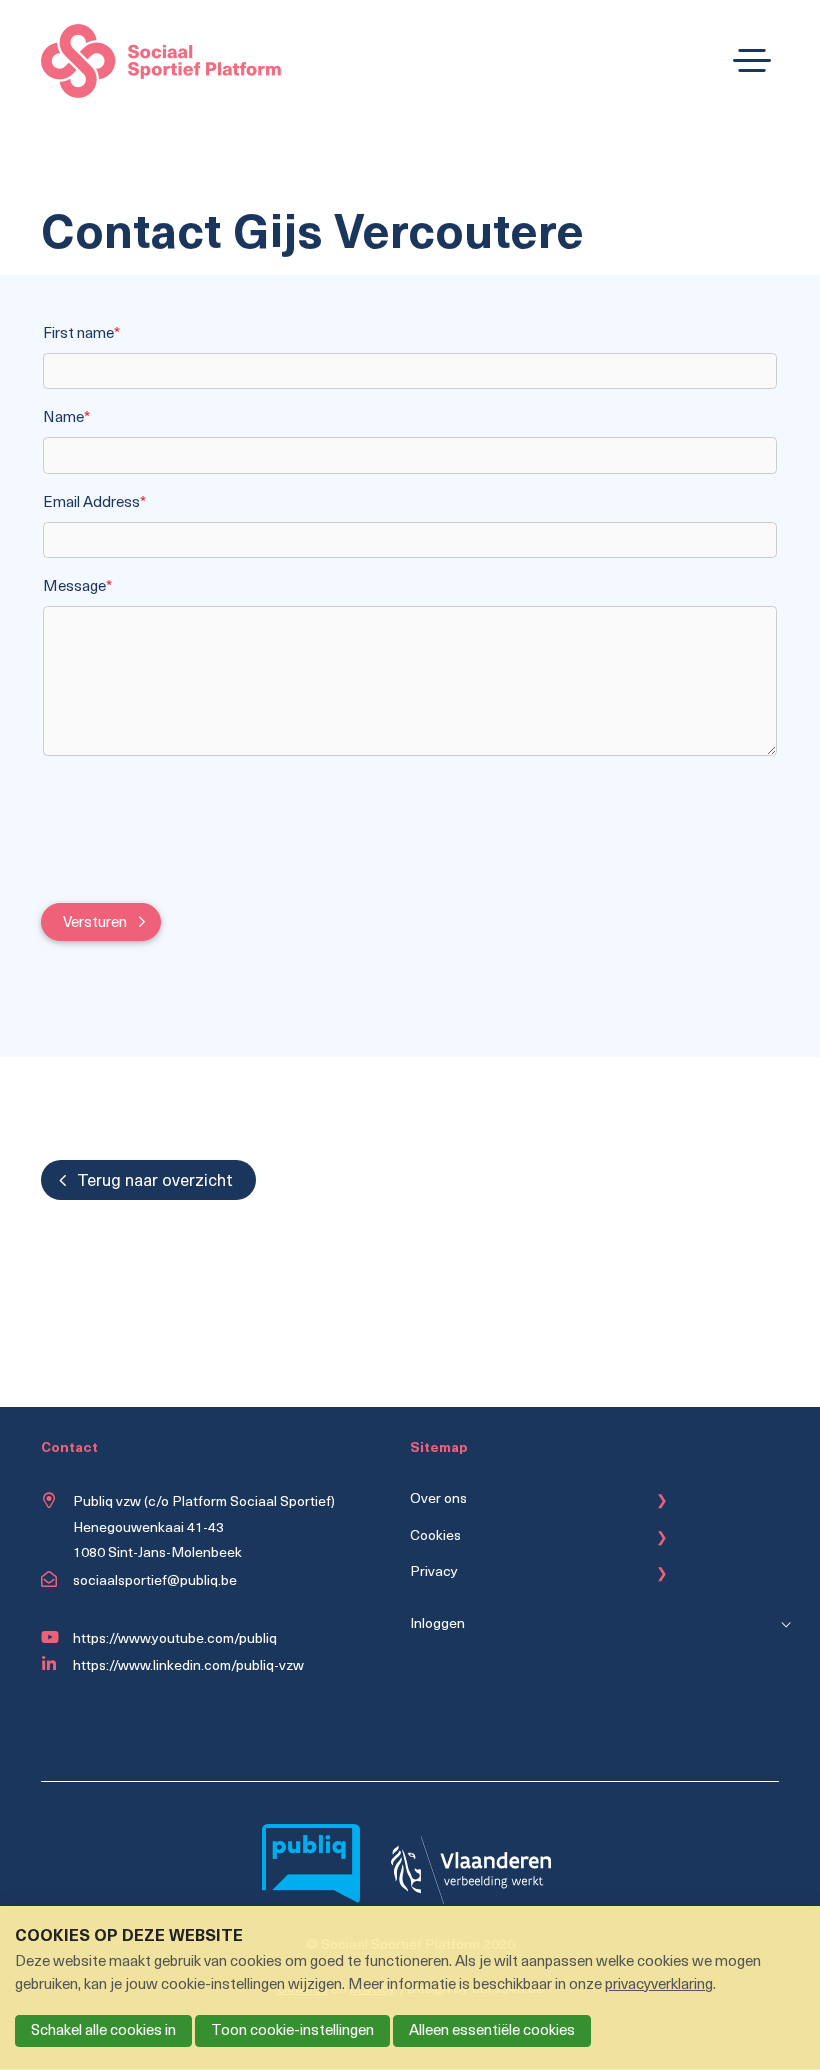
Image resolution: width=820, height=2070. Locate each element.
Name (66, 418)
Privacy (434, 1572)
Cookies (435, 1536)
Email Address (94, 503)
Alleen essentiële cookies (492, 2031)
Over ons (438, 1499)
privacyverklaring (659, 1985)
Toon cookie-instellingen (292, 2031)
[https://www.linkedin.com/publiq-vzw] (53, 1665)
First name (81, 334)
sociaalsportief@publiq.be (155, 1581)
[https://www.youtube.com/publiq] (53, 1638)
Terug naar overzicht (155, 1182)
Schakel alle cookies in (103, 2031)
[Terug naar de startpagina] (161, 65)
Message (77, 587)
